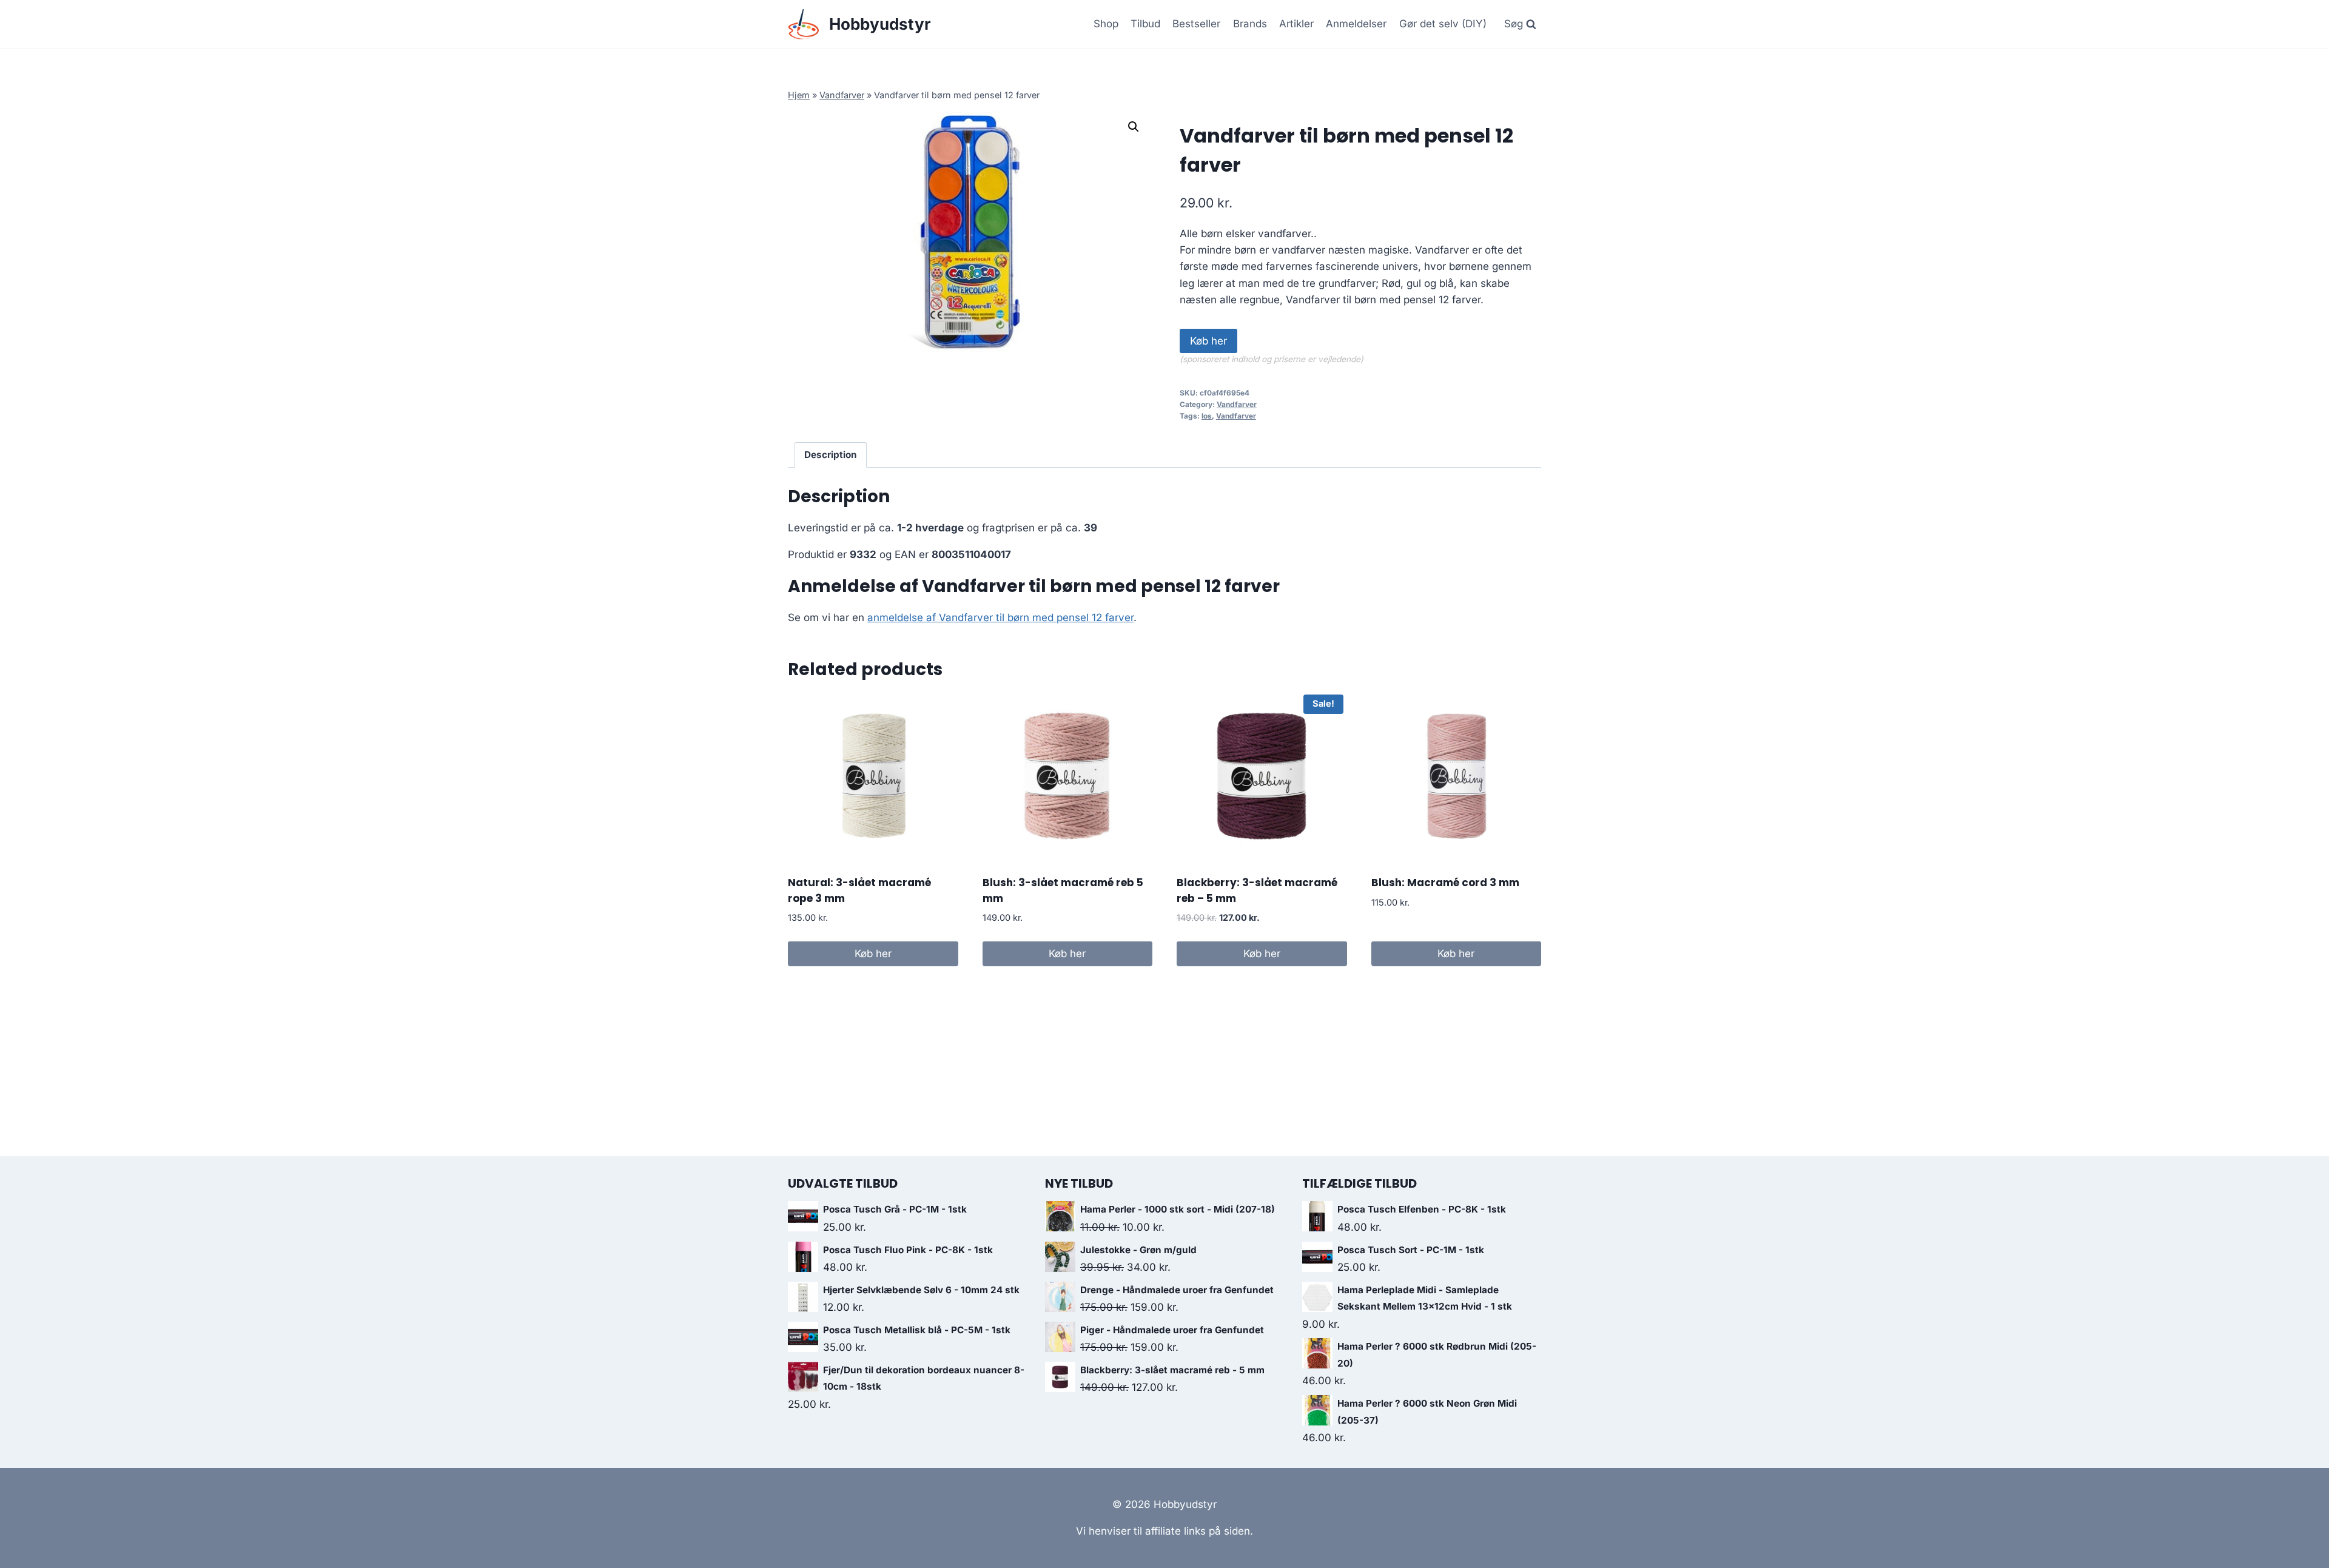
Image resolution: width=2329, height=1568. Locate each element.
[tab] (831, 455)
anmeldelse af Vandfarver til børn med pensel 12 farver (1000, 617)
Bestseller (1196, 24)
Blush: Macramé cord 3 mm (1445, 883)
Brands (1250, 24)
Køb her (1208, 341)
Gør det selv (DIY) (1443, 24)
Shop (1106, 24)
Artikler (1296, 24)
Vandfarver (842, 95)
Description (831, 455)
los (1207, 416)
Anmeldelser (1356, 24)
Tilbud (1145, 24)
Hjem (799, 95)
